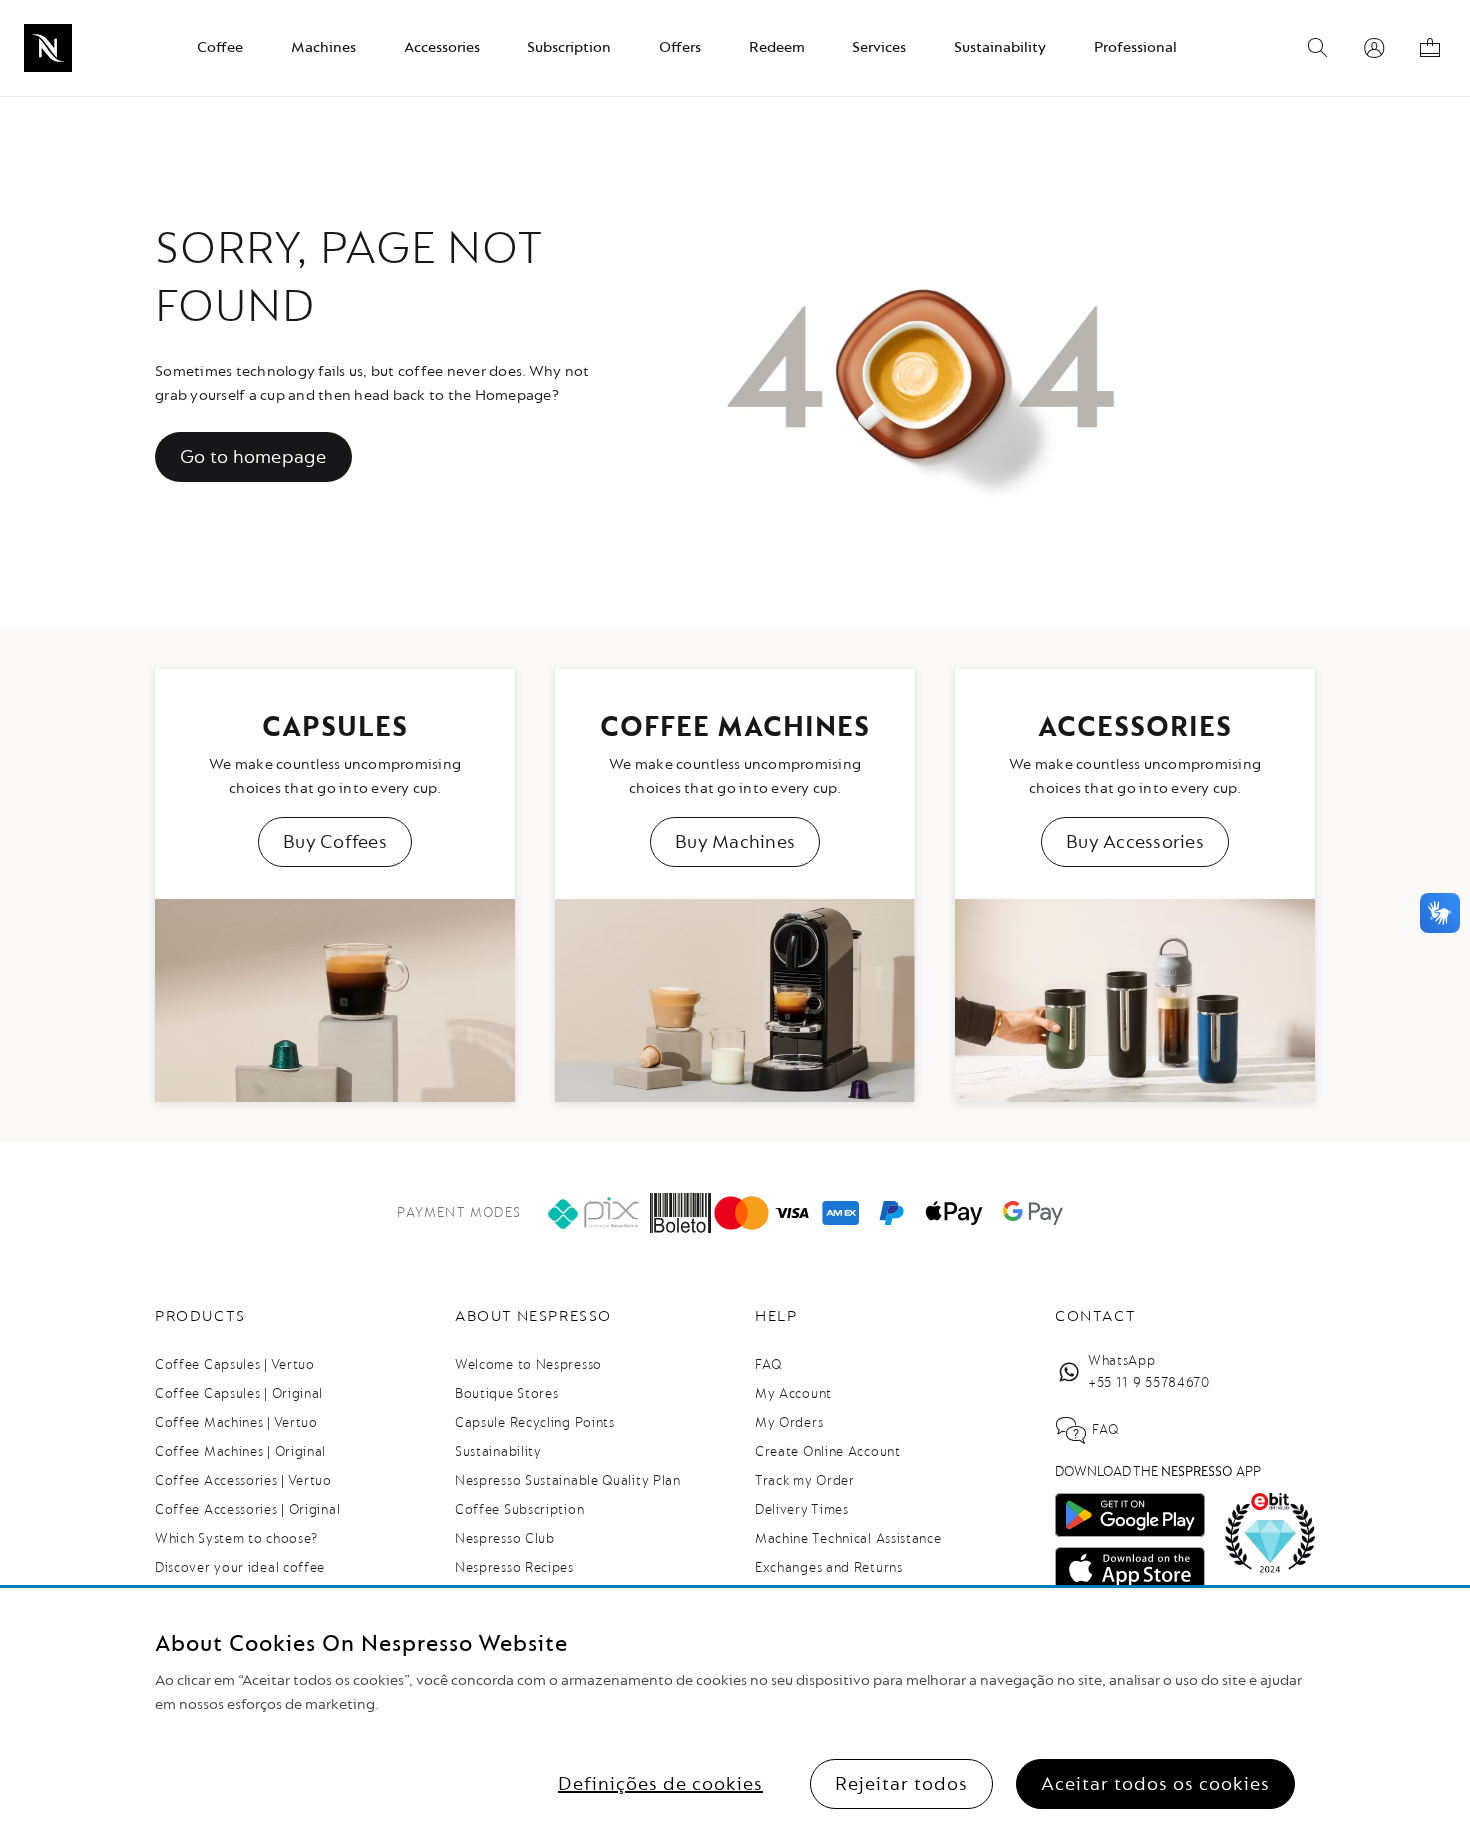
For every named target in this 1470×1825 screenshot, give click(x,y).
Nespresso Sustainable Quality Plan (568, 1480)
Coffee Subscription (519, 1509)
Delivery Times (802, 1509)
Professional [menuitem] (1135, 47)
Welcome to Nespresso (528, 1364)
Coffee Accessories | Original (247, 1509)
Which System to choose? (236, 1538)
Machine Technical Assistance (848, 1538)
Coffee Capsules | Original (239, 1393)
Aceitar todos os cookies (1155, 1784)
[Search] (1318, 48)
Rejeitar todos (901, 1784)
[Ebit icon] (1270, 1533)
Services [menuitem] (879, 47)
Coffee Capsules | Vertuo (235, 1364)
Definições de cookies (660, 1784)
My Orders (789, 1422)
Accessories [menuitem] (442, 47)
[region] (735, 1706)
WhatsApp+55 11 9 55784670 (1149, 1371)
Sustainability (498, 1451)
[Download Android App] (1130, 1515)
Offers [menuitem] (680, 47)
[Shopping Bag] (1430, 48)
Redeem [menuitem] (777, 47)
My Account (793, 1393)
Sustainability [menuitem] (1000, 47)
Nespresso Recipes (514, 1567)
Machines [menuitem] (323, 47)
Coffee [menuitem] (220, 47)
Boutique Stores (507, 1393)
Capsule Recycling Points (535, 1422)
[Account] (1374, 48)
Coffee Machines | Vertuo (236, 1422)
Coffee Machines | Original (240, 1451)
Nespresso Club (505, 1538)
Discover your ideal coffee (240, 1567)
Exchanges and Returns (829, 1567)
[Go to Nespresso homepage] (48, 48)
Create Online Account (828, 1451)
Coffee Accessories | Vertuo (243, 1480)
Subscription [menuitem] (569, 47)
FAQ (768, 1364)
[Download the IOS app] (1130, 1569)
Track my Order (805, 1480)
